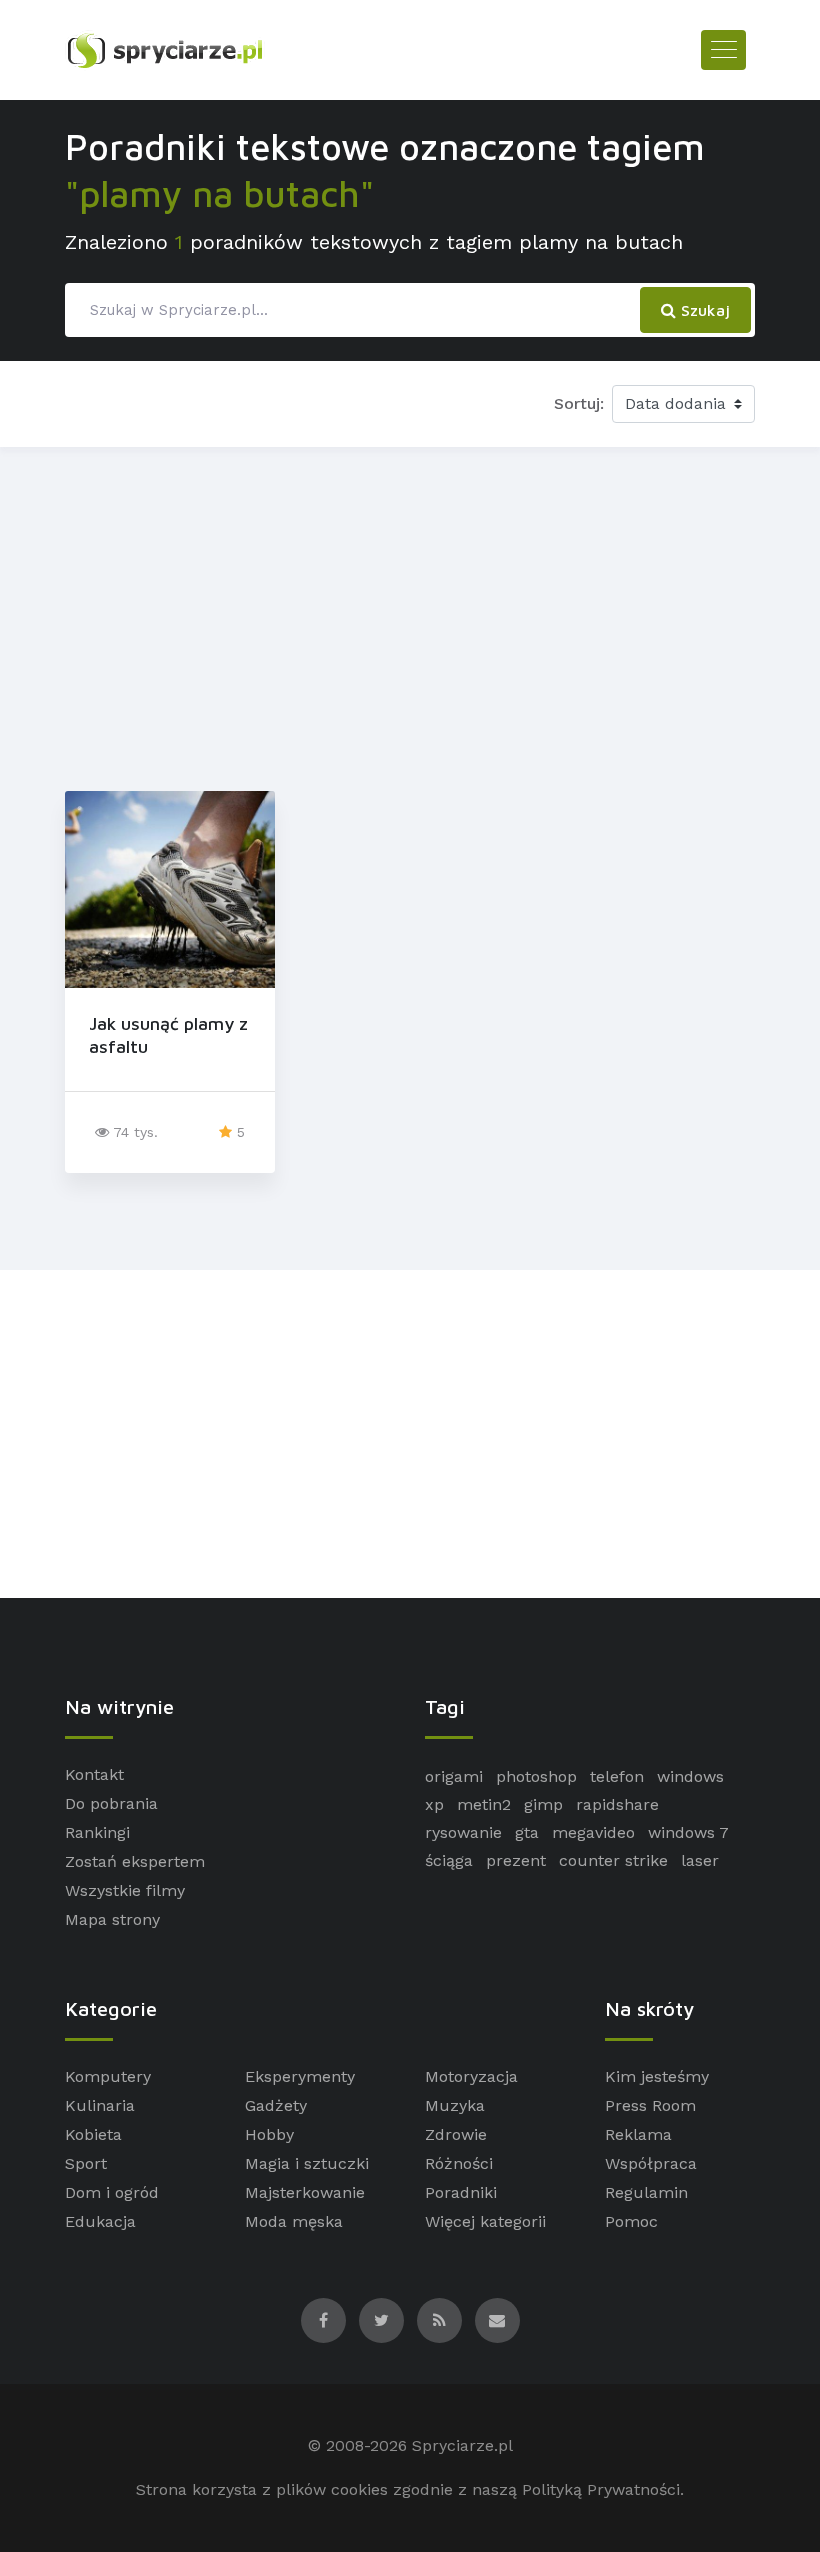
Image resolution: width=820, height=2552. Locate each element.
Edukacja (100, 2221)
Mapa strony (112, 1919)
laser (700, 1860)
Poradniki (461, 2192)
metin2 (484, 1804)
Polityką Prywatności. (603, 2489)
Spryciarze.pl (462, 2445)
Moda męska (294, 2221)
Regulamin (646, 2192)
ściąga (449, 1860)
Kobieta (93, 2134)
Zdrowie (456, 2134)
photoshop (536, 1776)
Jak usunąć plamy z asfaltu (168, 1035)
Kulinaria (100, 2105)
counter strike (613, 1860)
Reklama (638, 2134)
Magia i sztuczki (307, 2163)
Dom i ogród (112, 2192)
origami (454, 1776)
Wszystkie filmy (125, 1890)
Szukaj (703, 310)
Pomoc (631, 2221)
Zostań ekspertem (135, 1861)
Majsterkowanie (305, 2192)
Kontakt (94, 1774)
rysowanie (463, 1832)
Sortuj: (579, 403)
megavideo (593, 1832)
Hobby (269, 2134)
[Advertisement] (410, 615)
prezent (516, 1860)
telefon (617, 1776)
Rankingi (97, 1832)
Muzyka (455, 2105)
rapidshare (617, 1804)
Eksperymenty (300, 2076)
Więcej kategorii (485, 2221)
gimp (543, 1804)
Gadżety (276, 2105)
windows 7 (688, 1832)
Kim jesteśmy (657, 2076)
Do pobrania (111, 1803)
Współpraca (651, 2163)
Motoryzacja (471, 2076)
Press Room (650, 2105)
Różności (459, 2163)
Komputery (108, 2076)
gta (527, 1832)
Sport (86, 2163)
